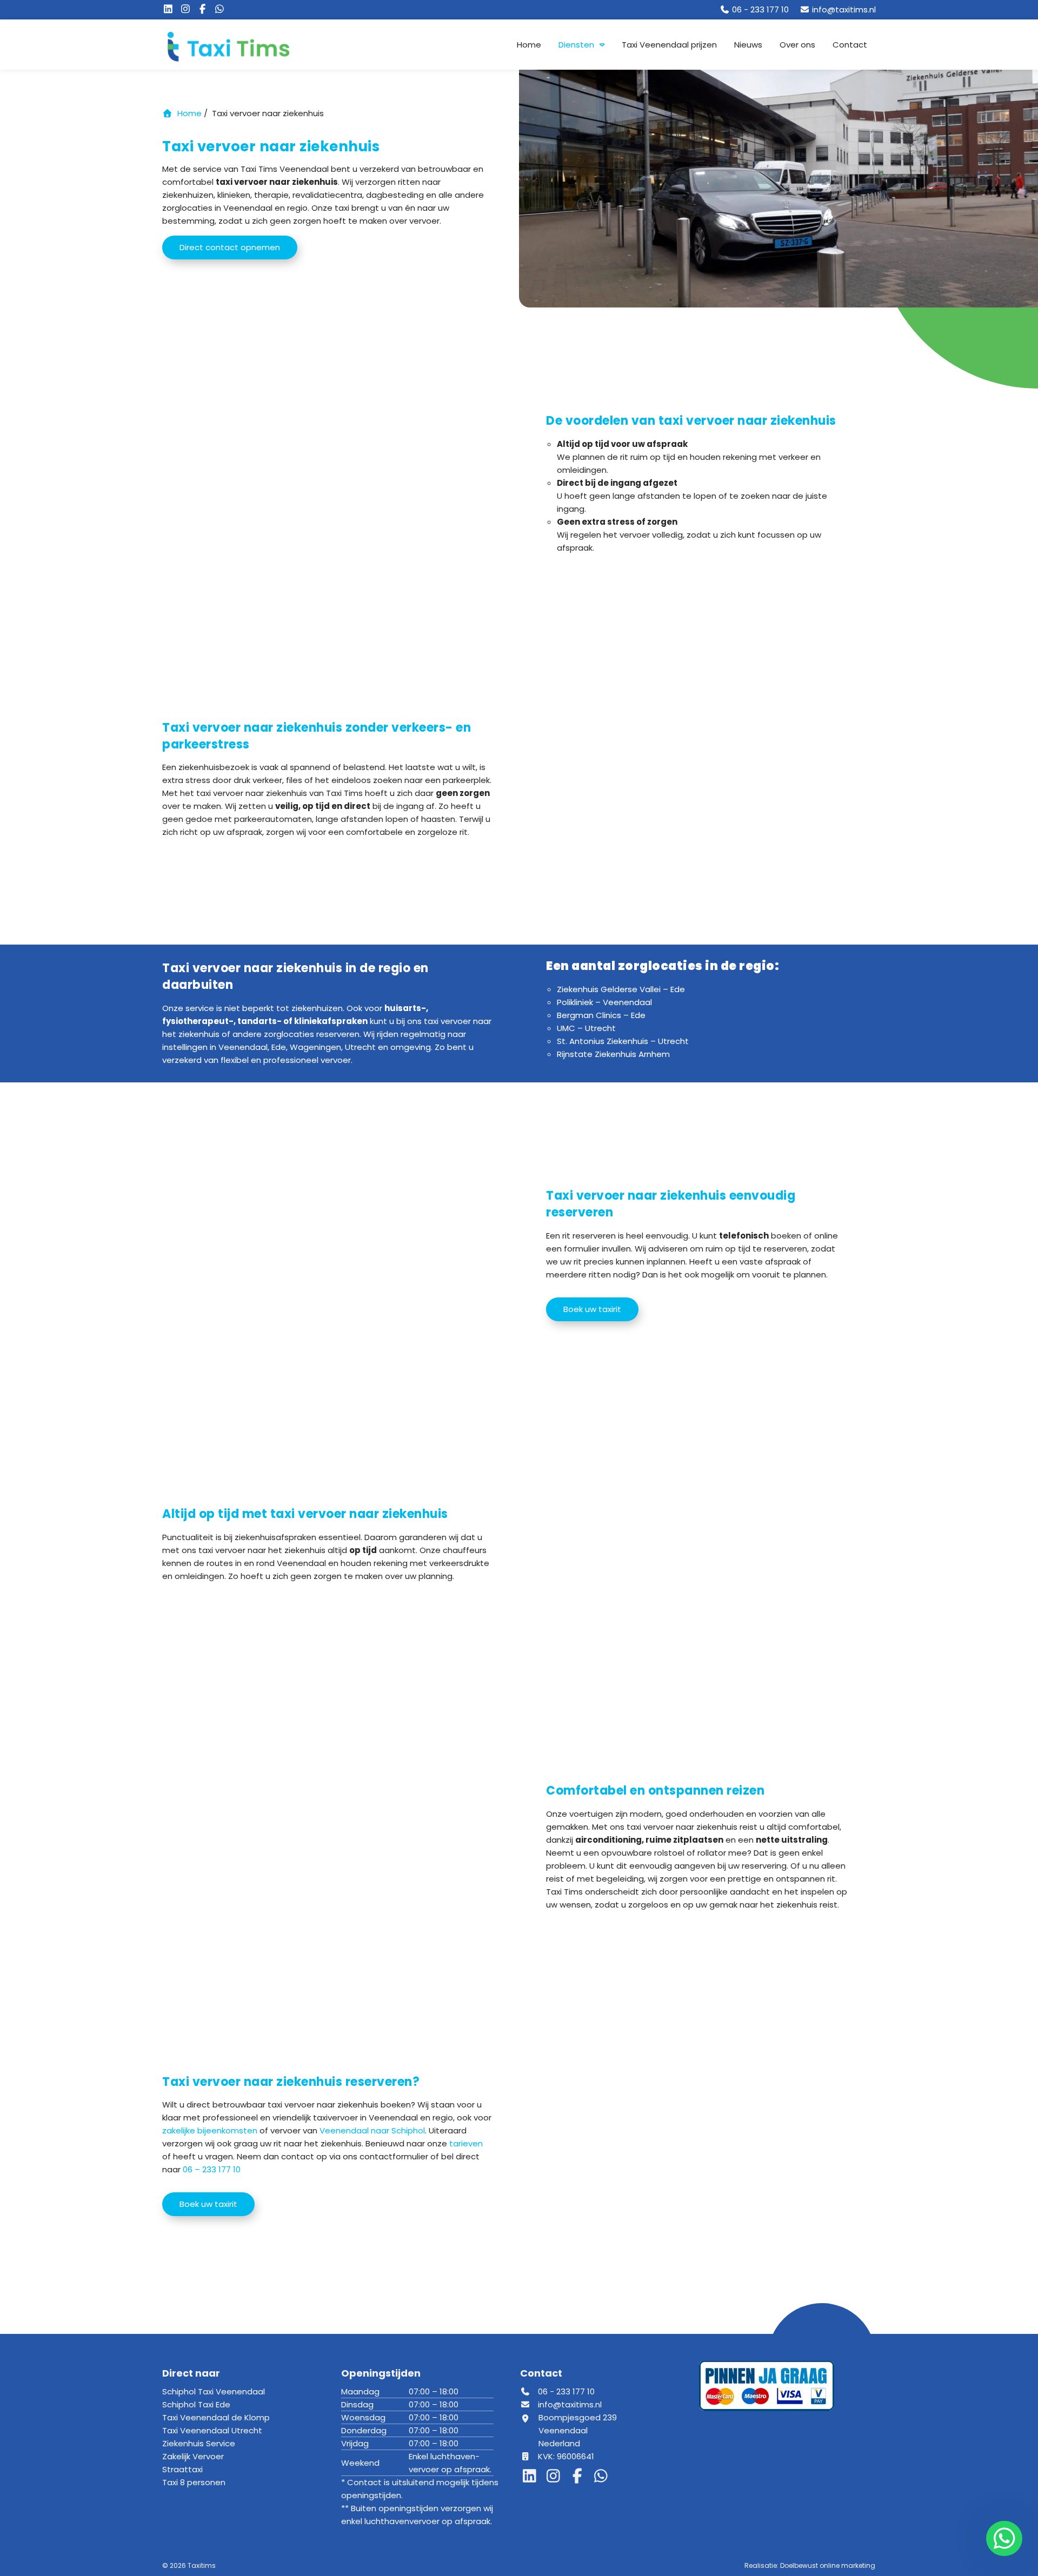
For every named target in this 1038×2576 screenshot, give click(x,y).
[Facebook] (205, 9)
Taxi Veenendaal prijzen (669, 45)
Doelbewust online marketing (828, 2565)
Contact (850, 45)
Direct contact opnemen (230, 247)
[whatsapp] (1002, 2538)
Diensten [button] (576, 45)
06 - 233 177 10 (565, 2391)
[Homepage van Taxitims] (249, 46)
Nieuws (748, 45)
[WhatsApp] (221, 9)
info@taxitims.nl (570, 2404)
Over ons (797, 45)
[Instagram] (188, 9)
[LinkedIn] (171, 9)
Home (529, 45)
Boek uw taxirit (592, 1309)
